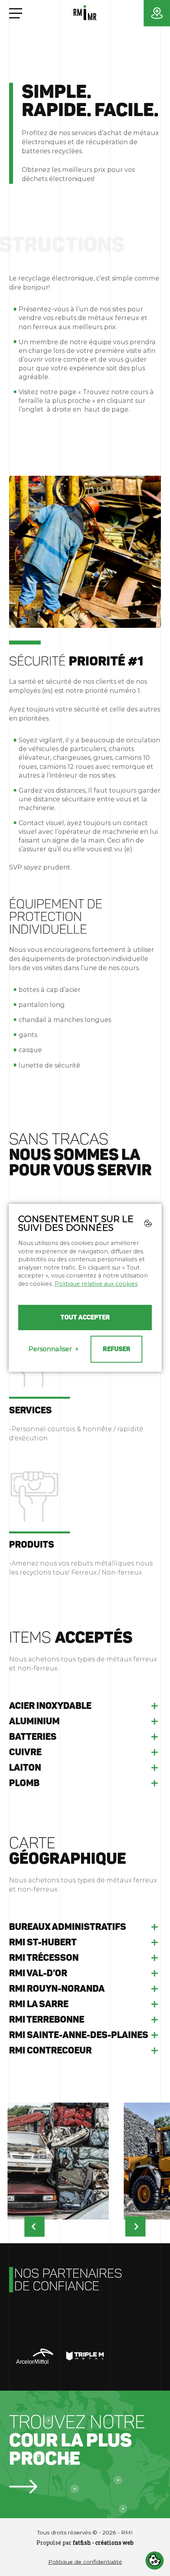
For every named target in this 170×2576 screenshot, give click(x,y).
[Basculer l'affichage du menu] (16, 13)
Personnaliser (54, 1349)
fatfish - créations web (103, 2543)
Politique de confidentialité (85, 2562)
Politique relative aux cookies (96, 1284)
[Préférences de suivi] (155, 2561)
